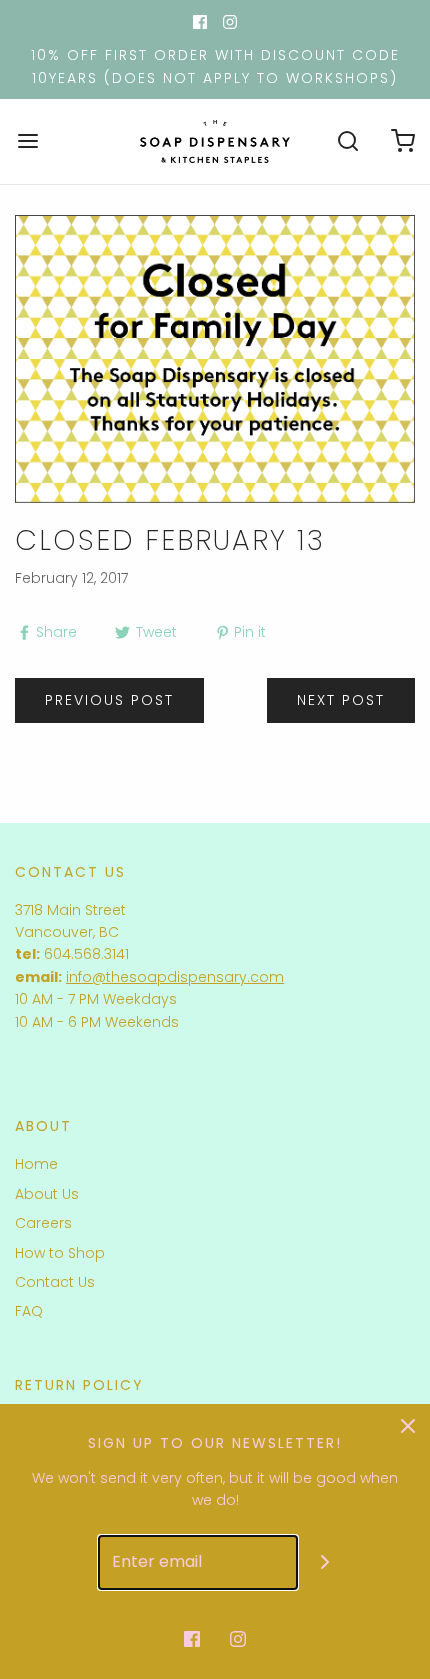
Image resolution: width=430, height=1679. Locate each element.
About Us (47, 1194)
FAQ (29, 1311)
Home (36, 1164)
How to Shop (60, 1253)
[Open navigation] (27, 141)
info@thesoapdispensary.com (175, 977)
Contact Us (55, 1282)
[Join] (325, 1562)
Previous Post (109, 700)
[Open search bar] (347, 141)
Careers (43, 1223)
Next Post (341, 700)
